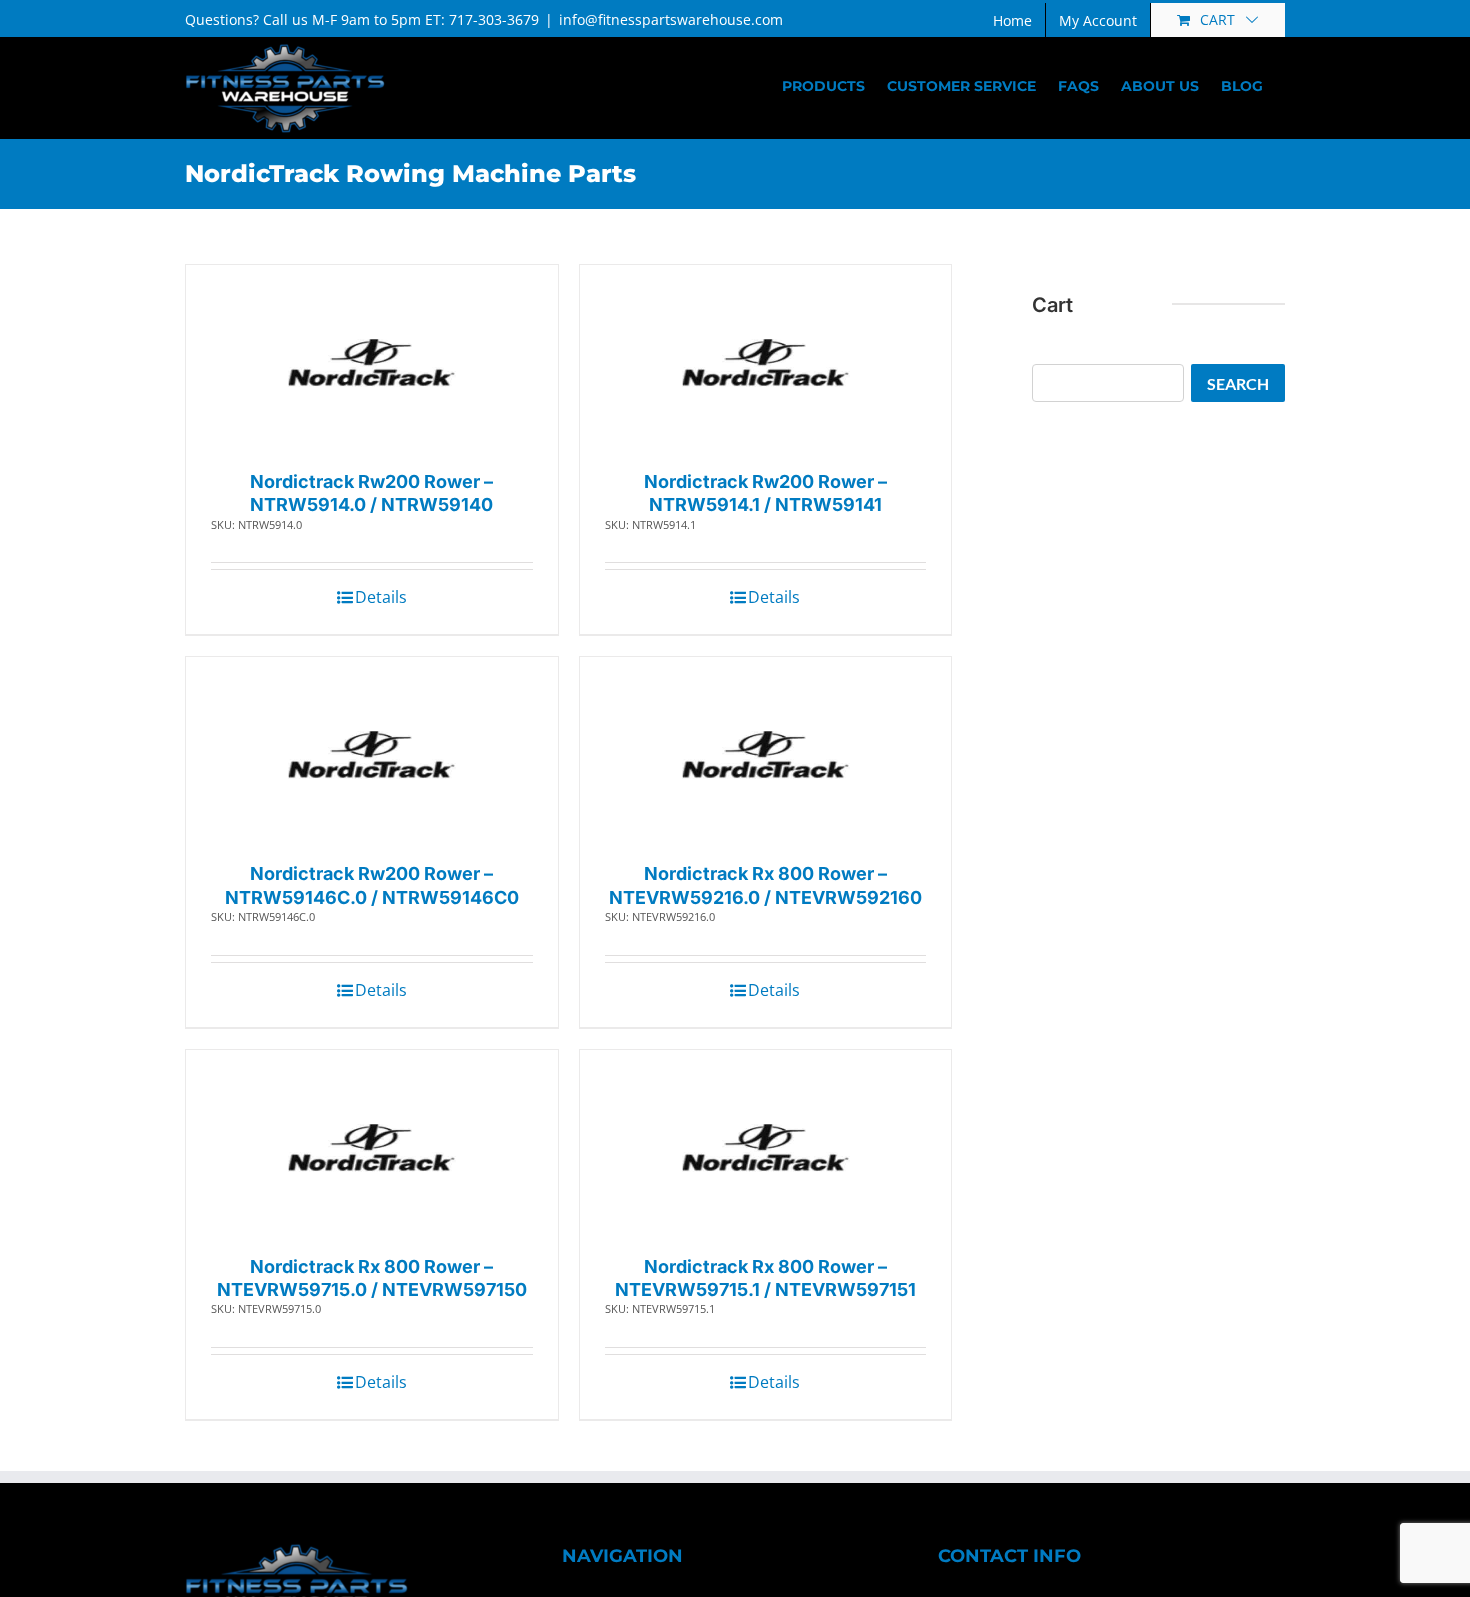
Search (1238, 383)
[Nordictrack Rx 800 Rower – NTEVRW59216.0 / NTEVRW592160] (765, 754)
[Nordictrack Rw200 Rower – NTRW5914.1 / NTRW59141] (765, 362)
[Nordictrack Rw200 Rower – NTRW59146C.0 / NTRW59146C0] (371, 754)
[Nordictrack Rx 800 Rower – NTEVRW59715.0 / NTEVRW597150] (371, 1147)
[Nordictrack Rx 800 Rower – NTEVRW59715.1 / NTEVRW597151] (765, 1147)
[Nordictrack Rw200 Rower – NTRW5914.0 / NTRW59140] (371, 362)
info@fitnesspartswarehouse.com (671, 19)
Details (381, 597)
